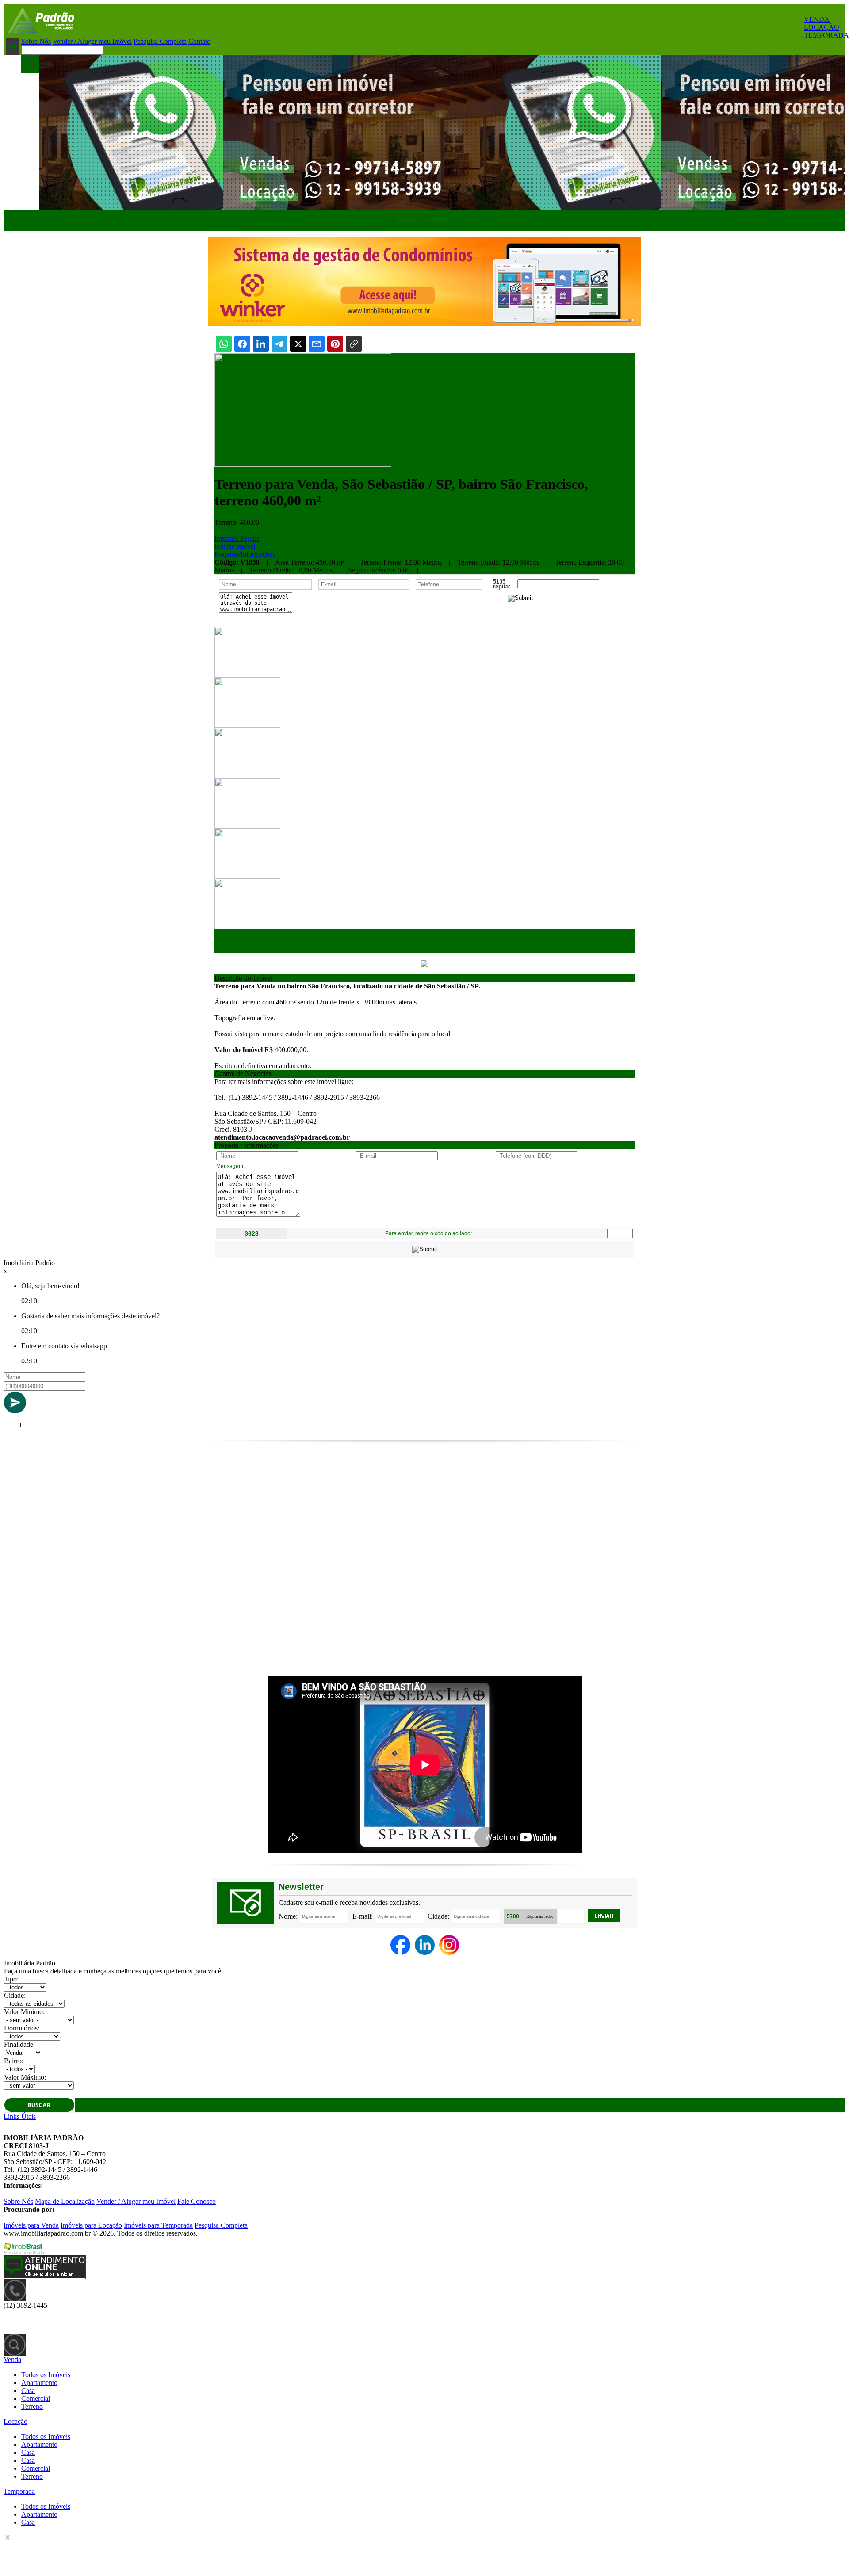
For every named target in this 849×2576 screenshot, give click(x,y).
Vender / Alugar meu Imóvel (92, 41)
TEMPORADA (826, 35)
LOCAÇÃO (822, 27)
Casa (28, 2391)
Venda (12, 2360)
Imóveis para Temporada (158, 2225)
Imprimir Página (237, 538)
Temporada (19, 2491)
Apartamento (39, 2383)
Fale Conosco (197, 2201)
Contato (199, 41)
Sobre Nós (36, 41)
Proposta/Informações (245, 554)
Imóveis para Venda (31, 2225)
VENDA (817, 19)
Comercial (36, 2399)
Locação (15, 2421)
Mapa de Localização (65, 2201)
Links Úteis (20, 2116)
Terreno (32, 2406)
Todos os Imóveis (46, 2375)
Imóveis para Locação (91, 2225)
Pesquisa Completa (160, 41)
